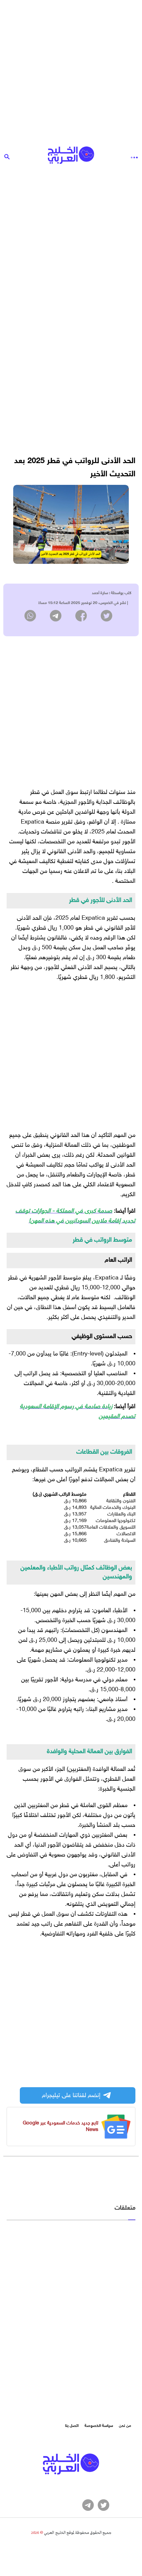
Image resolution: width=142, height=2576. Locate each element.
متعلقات (125, 2208)
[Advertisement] (71, 71)
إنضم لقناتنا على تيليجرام (71, 2095)
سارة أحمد (100, 593)
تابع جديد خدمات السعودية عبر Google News (61, 2127)
